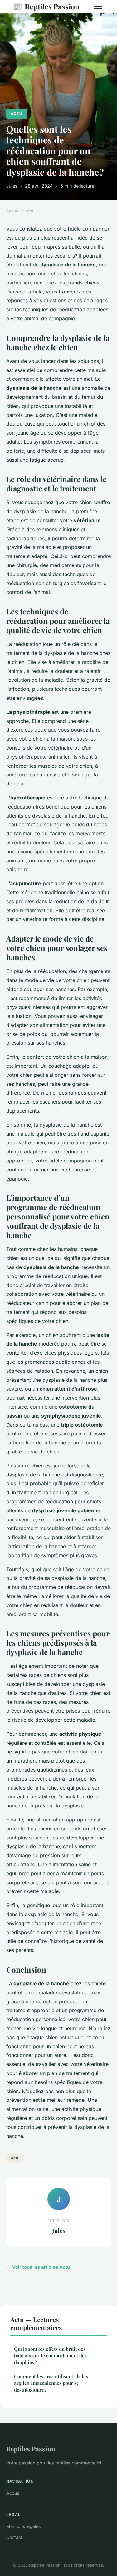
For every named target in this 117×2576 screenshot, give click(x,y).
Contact (14, 2537)
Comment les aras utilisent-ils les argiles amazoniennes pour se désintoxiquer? (51, 2383)
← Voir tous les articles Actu (38, 2267)
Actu (17, 114)
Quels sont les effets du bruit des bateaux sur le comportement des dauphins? (50, 2356)
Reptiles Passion (46, 6)
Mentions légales (23, 2526)
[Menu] (98, 6)
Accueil (13, 211)
